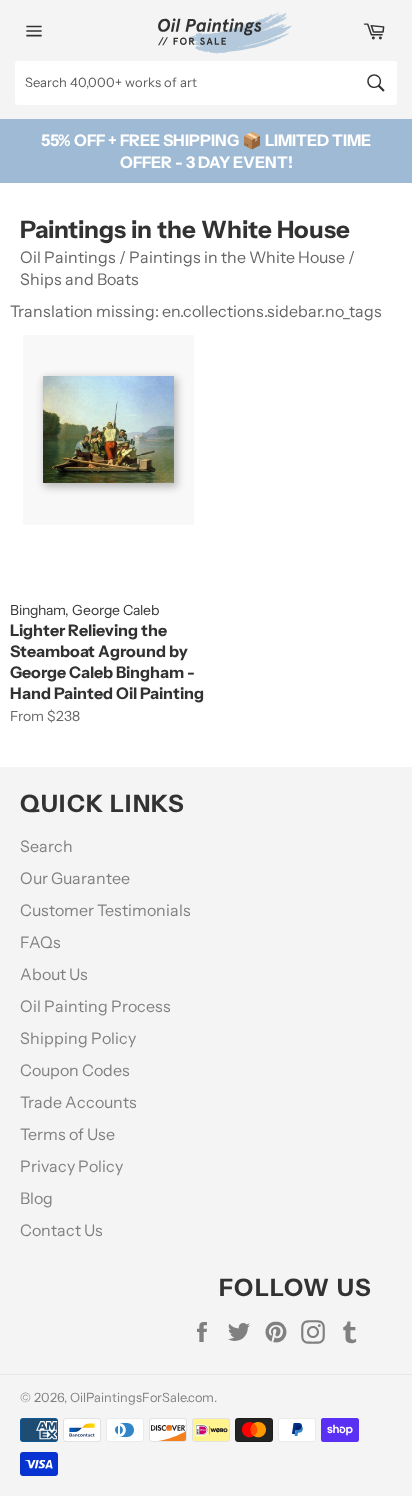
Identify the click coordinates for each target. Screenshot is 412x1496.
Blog (36, 1198)
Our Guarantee (75, 878)
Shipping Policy (78, 1038)
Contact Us (61, 1230)
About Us (54, 974)
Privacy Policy (71, 1166)
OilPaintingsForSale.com (142, 1397)
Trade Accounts (78, 1102)
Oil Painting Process (95, 1006)
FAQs (40, 942)
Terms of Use (67, 1134)
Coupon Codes (75, 1070)
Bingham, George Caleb (84, 610)
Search (46, 846)
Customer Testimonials (105, 910)
